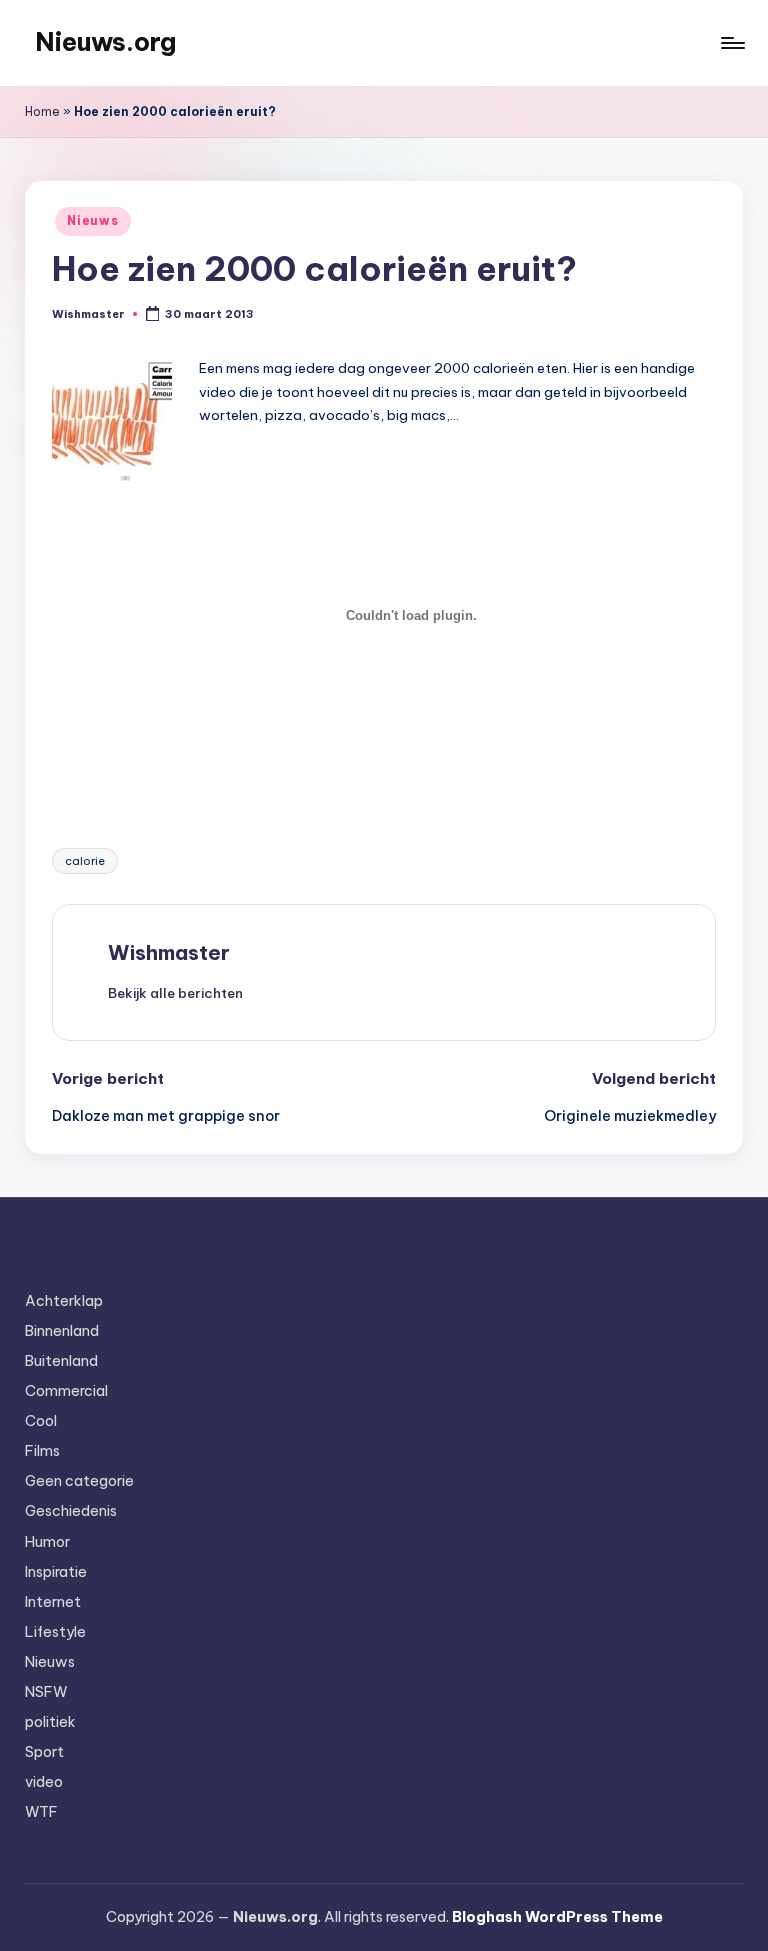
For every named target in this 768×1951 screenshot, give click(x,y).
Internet (53, 1602)
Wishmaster (169, 952)
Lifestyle (55, 1632)
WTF (41, 1812)
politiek (50, 1722)
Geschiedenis (71, 1511)
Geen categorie (79, 1481)
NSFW (46, 1692)
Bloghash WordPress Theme (557, 1917)
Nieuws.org (105, 42)
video (44, 1782)
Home (42, 111)
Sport (44, 1752)
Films (42, 1451)
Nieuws (92, 220)
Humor (47, 1542)
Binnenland (62, 1331)
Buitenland (61, 1361)
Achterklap (64, 1301)
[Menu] (731, 43)
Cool (41, 1421)
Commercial (66, 1391)
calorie (85, 861)
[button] (175, 993)
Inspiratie (56, 1572)
